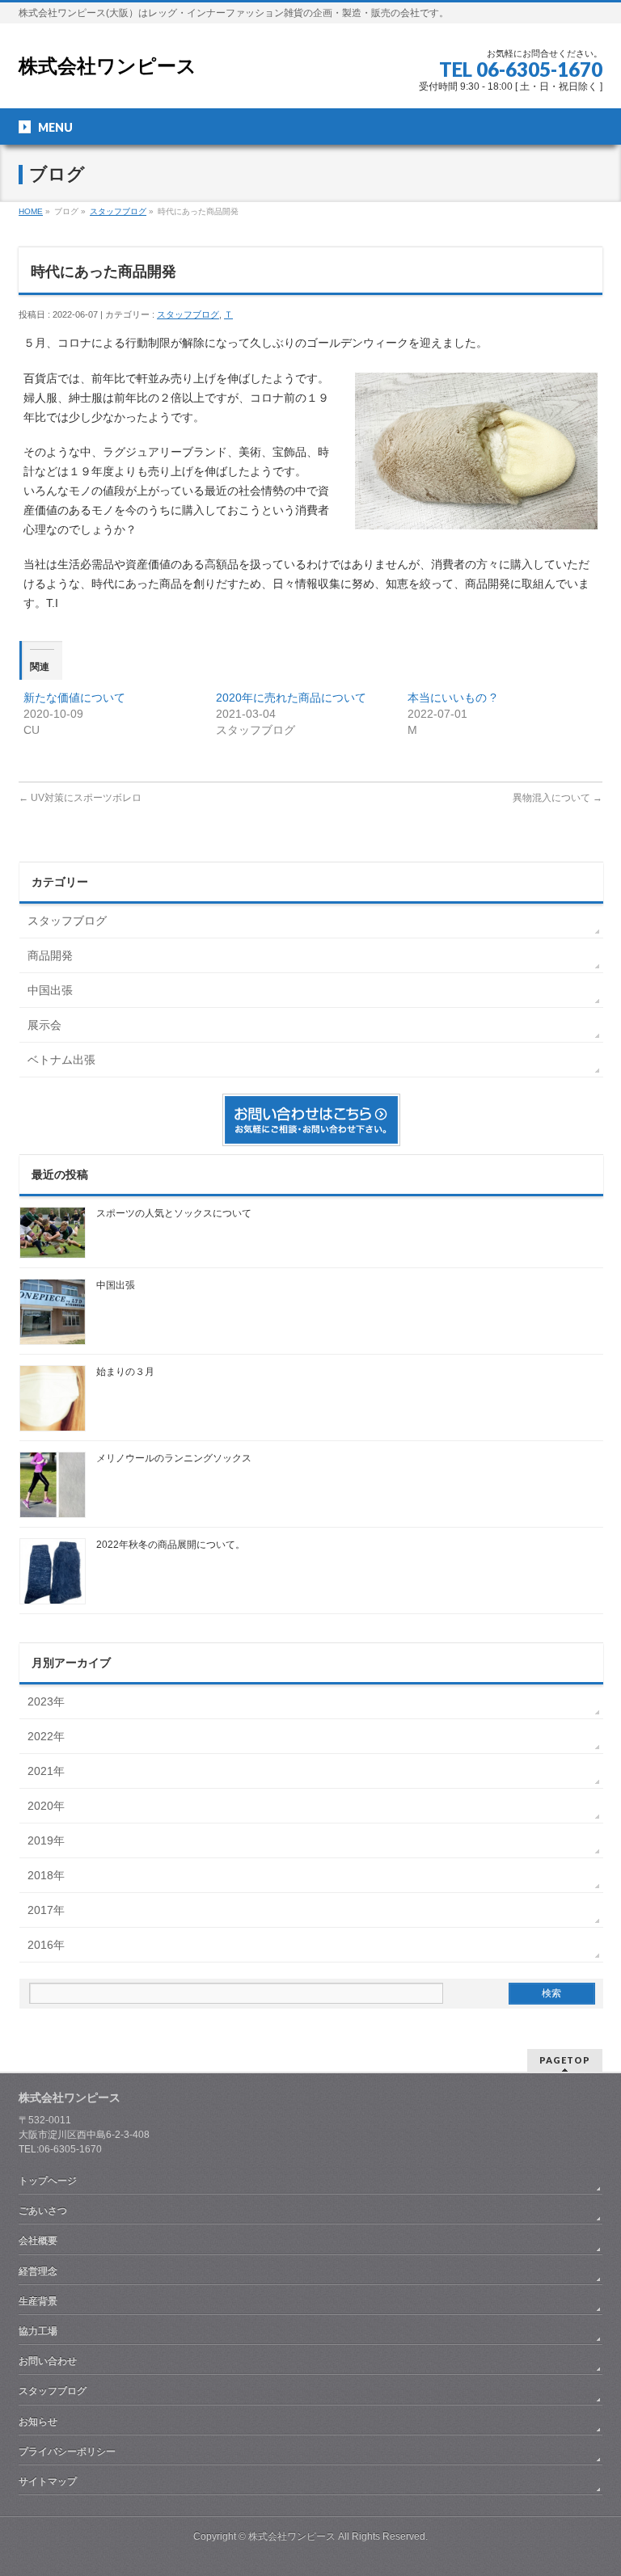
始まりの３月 (125, 1372)
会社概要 (38, 2241)
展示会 (44, 1025)
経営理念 (38, 2271)
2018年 (46, 1875)
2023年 (46, 1701)
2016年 (46, 1945)
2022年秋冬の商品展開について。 (171, 1545)
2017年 (46, 1910)
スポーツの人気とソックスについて (174, 1213)
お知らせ (38, 2422)
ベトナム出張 (61, 1060)
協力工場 (38, 2331)
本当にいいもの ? (452, 698)
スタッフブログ (188, 314)
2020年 (46, 1806)
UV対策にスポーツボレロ (80, 798)
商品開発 (50, 955)
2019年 (46, 1840)
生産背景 (38, 2301)
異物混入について (558, 798)
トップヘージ (48, 2181)
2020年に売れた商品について (291, 698)
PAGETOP (565, 2060)
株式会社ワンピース (108, 66)
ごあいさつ (43, 2211)
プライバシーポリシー (67, 2452)
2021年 (46, 1771)
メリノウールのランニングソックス (174, 1458)
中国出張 (50, 990)
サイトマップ (48, 2481)
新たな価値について (74, 698)
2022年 (46, 1736)
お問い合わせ (48, 2361)
